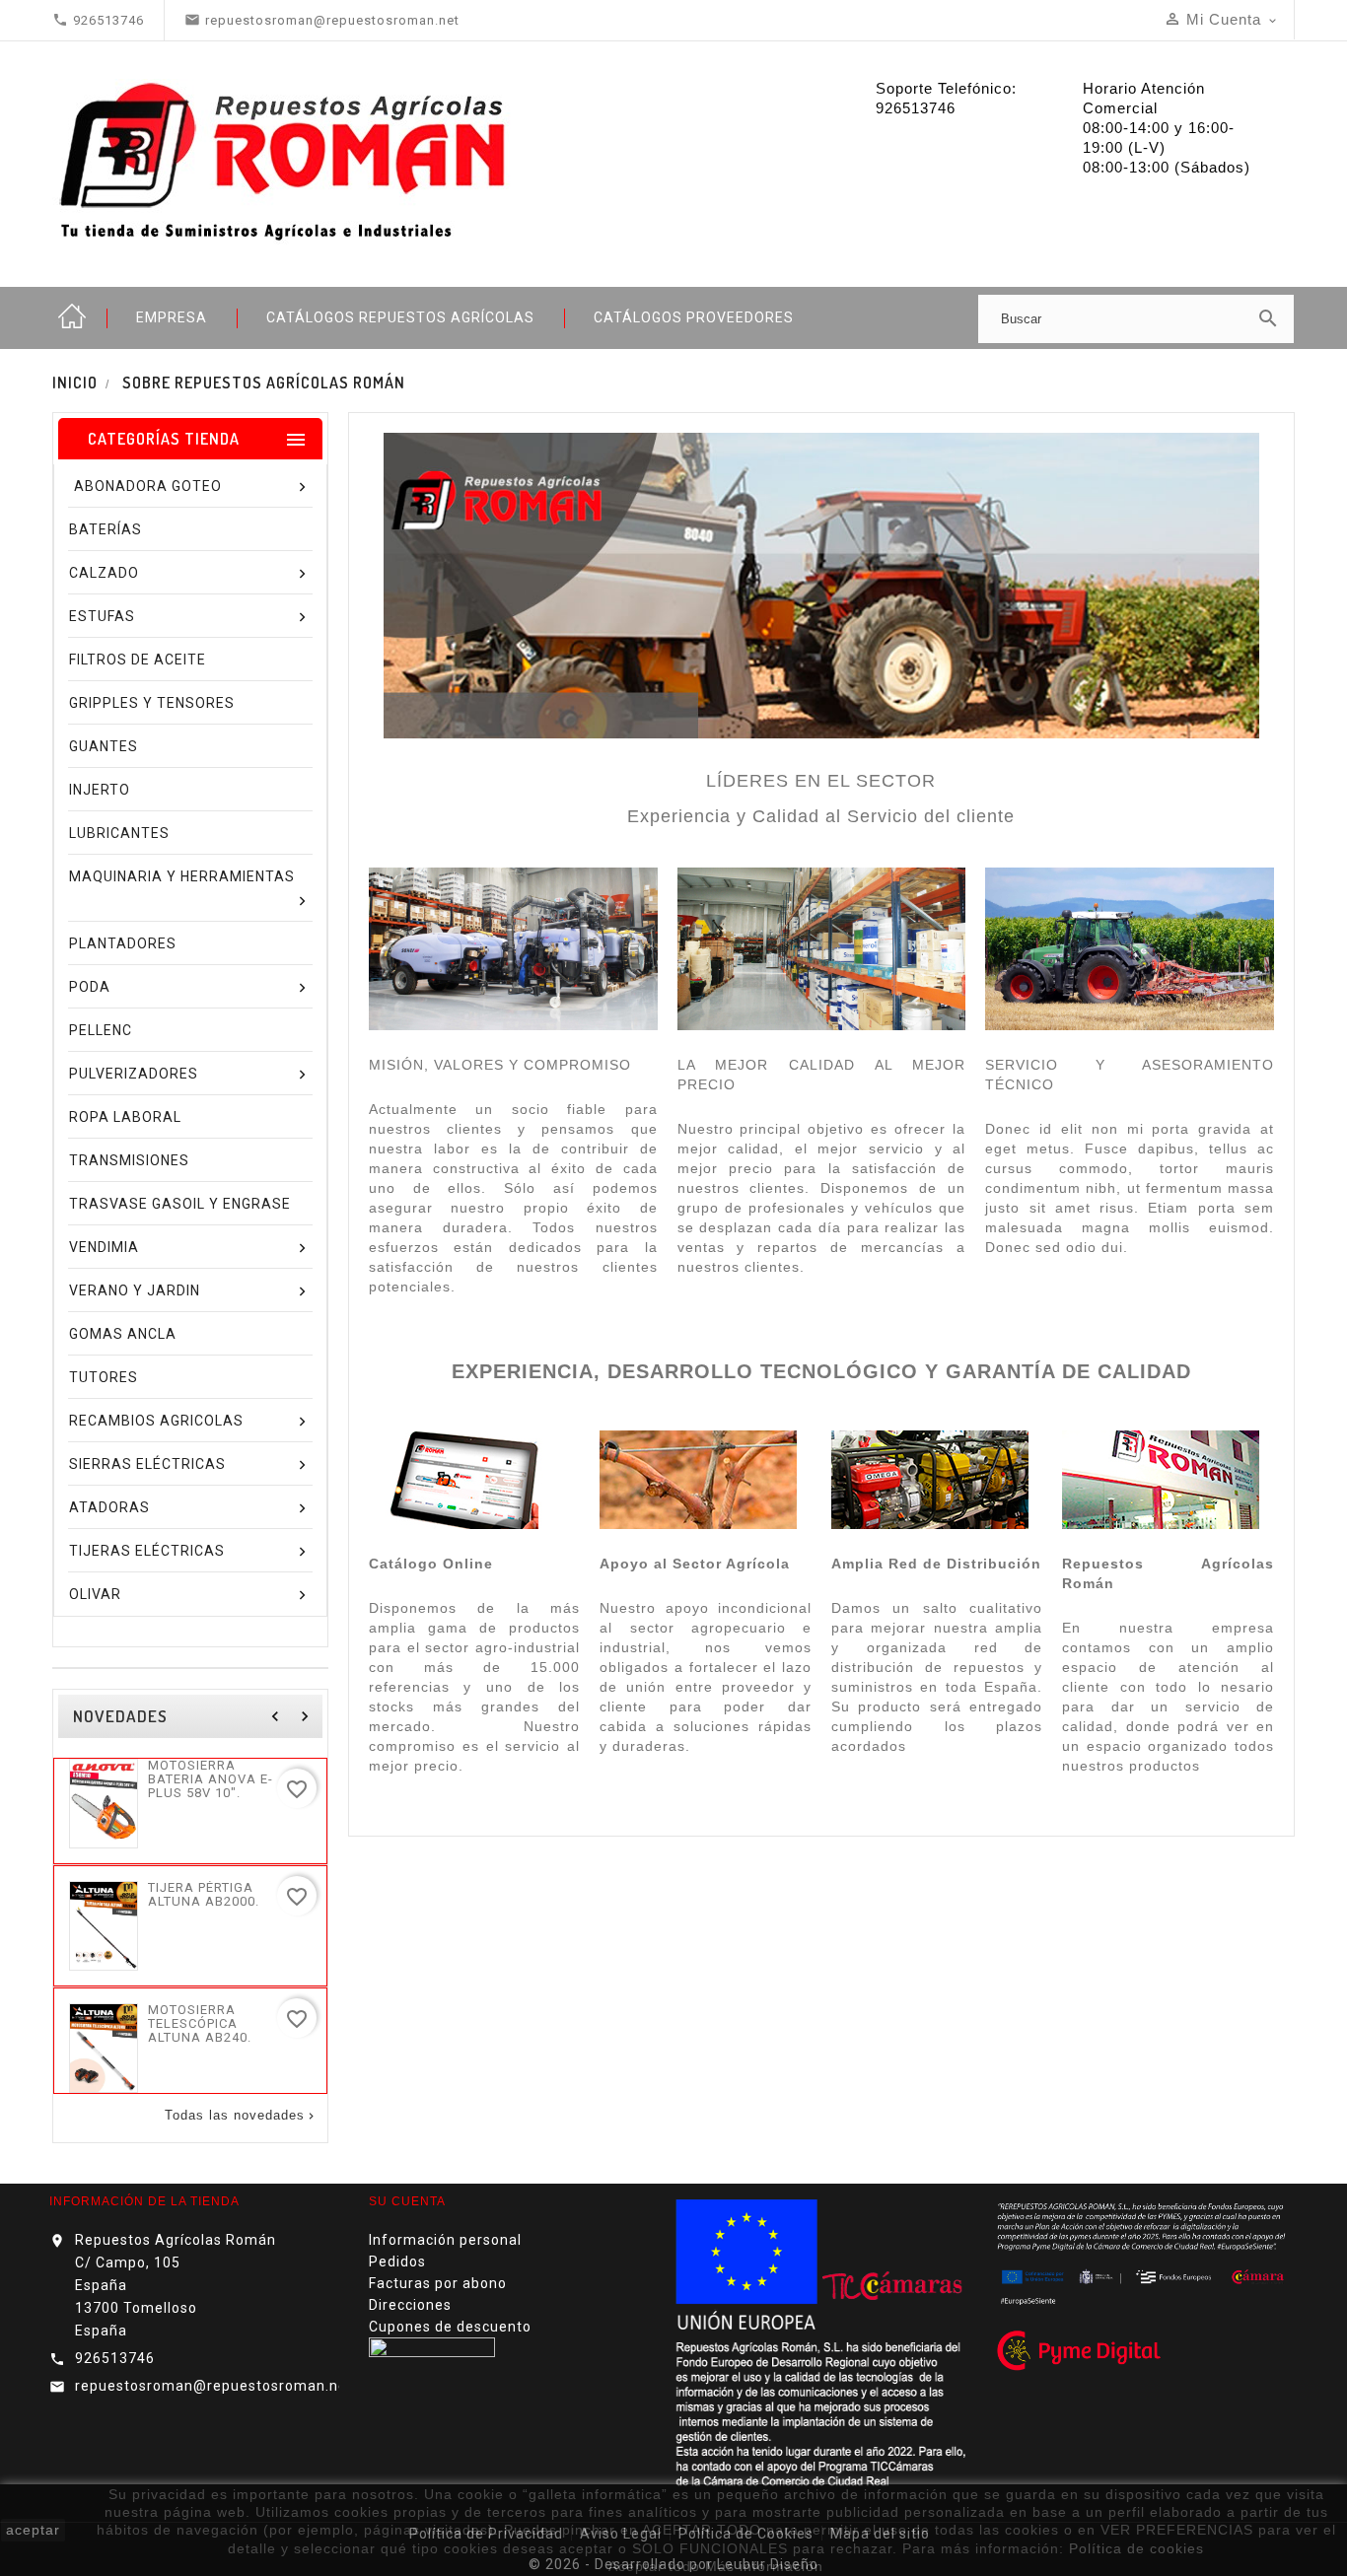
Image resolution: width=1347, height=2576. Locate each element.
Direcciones (410, 2305)
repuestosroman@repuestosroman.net (214, 2386)
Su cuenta (407, 2201)
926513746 (115, 2358)
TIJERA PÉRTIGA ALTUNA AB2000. (204, 1895)
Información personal (445, 2240)
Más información (764, 2566)
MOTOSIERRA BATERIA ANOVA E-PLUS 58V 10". (211, 1779)
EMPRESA (172, 317)
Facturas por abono (438, 2283)
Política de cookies (1136, 2548)
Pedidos (397, 2262)
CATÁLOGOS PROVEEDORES (694, 317)
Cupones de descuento (450, 2327)
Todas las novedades (241, 2116)
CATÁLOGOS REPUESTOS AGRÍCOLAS (400, 317)
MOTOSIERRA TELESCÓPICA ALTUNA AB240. (200, 2024)
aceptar (33, 2530)
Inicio (72, 317)
